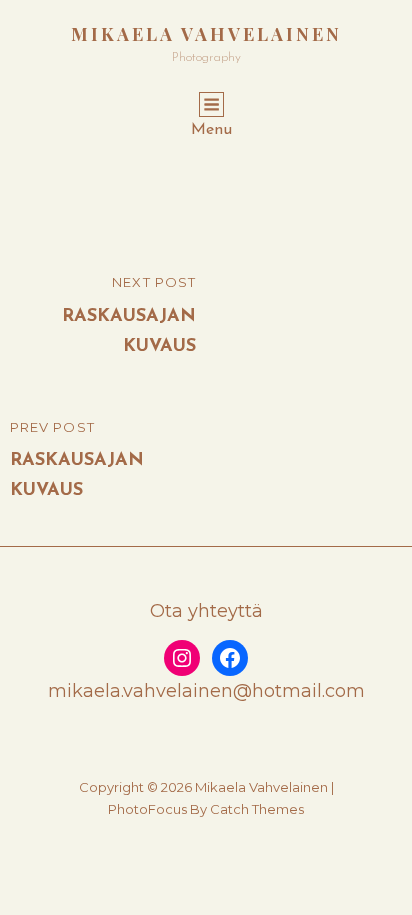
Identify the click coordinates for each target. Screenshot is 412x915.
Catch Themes (257, 809)
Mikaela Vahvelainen (206, 34)
